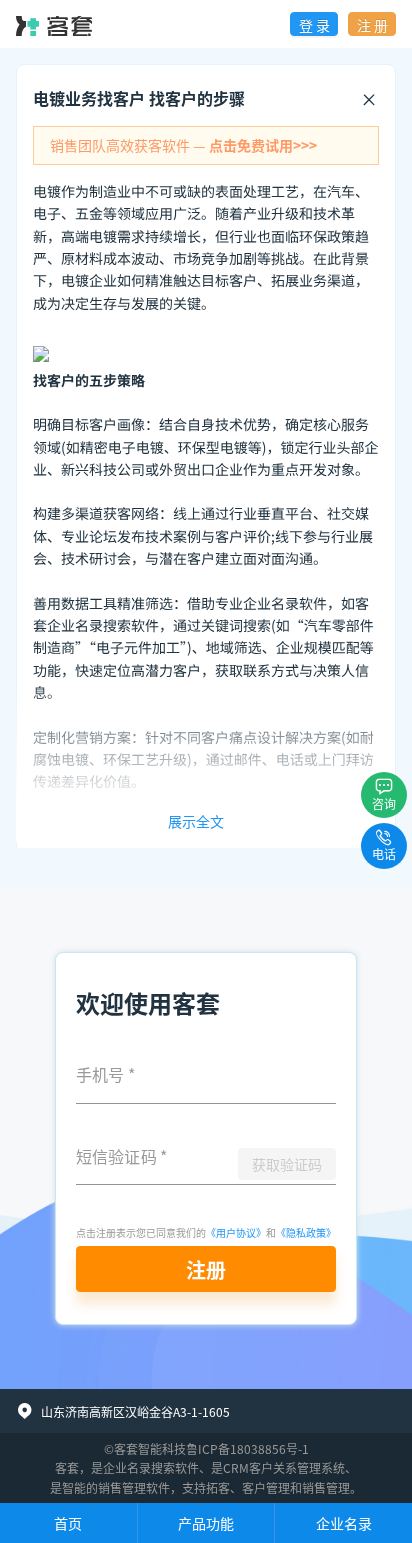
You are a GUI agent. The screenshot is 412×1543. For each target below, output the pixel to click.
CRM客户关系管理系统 (284, 1467)
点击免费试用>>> (263, 145)
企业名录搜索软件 (151, 1467)
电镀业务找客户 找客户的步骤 (139, 98)
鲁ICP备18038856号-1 (247, 1448)
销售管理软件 (134, 1487)
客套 (67, 1467)
